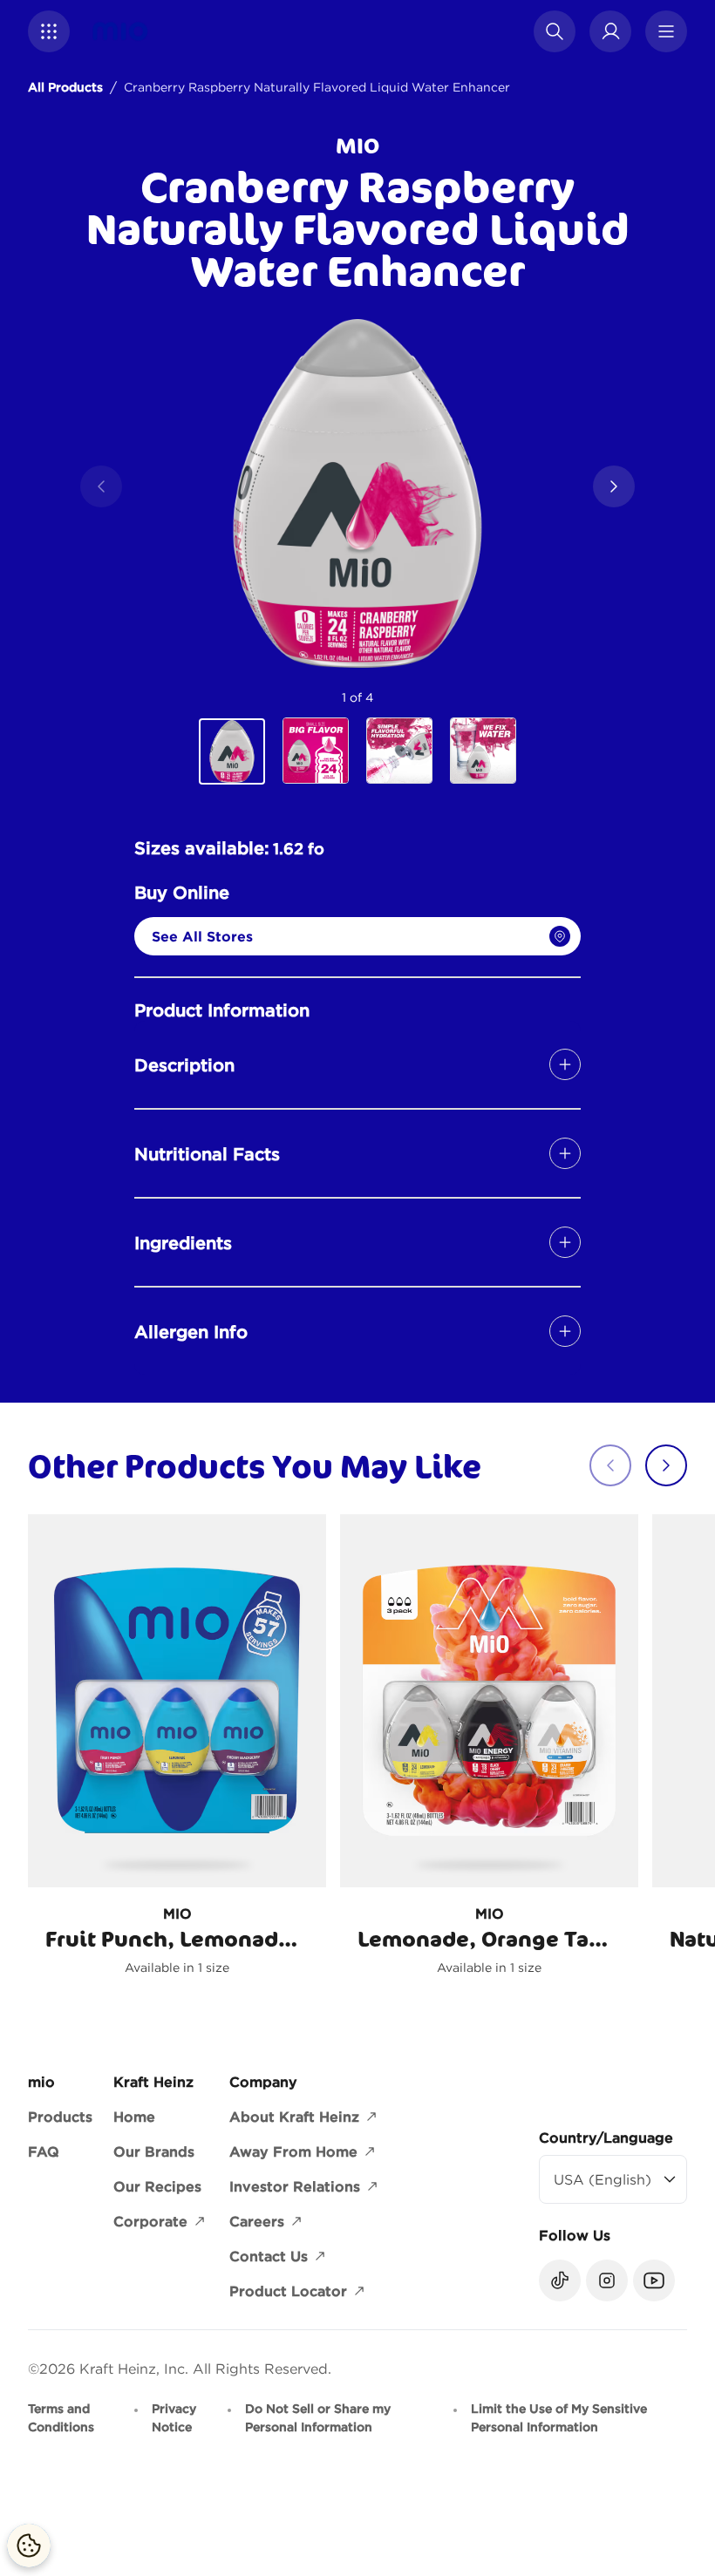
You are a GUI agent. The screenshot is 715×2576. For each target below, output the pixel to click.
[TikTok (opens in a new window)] (560, 2280)
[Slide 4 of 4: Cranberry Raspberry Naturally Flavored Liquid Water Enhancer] (483, 751)
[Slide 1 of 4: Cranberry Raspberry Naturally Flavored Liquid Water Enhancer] (232, 751)
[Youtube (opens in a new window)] (654, 2280)
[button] (49, 31)
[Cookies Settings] (29, 2545)
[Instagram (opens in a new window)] (607, 2280)
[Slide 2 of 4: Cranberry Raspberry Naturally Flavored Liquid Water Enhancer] (316, 751)
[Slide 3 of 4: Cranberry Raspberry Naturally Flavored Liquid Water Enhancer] (399, 751)
